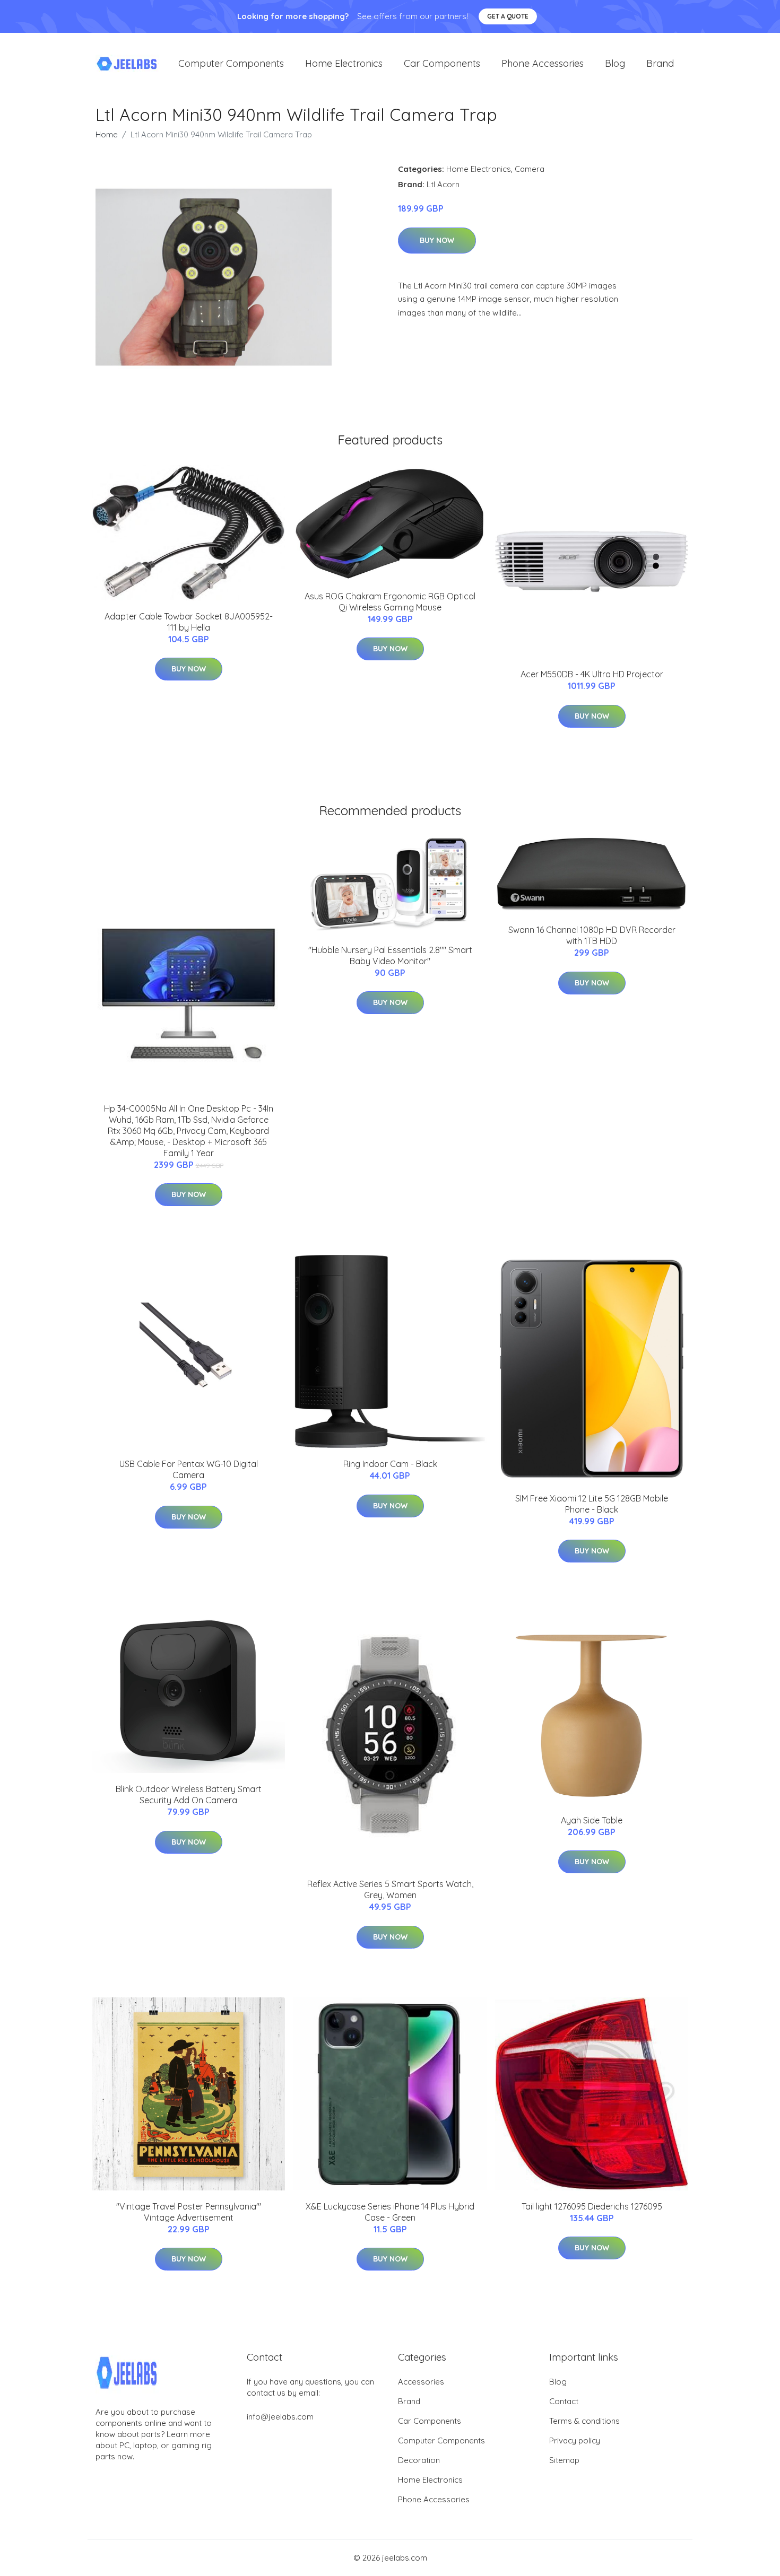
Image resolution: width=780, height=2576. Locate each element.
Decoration (419, 2460)
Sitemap (564, 2460)
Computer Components (231, 63)
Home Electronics (344, 63)
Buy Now (437, 240)
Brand (660, 63)
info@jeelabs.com (280, 2417)
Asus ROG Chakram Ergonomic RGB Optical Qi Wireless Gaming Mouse (390, 602)
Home (107, 134)
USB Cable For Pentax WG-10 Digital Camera (189, 1469)
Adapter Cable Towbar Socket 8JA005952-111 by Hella (189, 622)
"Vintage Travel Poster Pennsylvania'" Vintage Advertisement (189, 2212)
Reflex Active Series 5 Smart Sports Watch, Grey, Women (390, 1889)
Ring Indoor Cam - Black (390, 1464)
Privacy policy (575, 2440)
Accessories (421, 2382)
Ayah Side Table (592, 1820)
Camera (530, 169)
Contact (564, 2401)
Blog (615, 63)
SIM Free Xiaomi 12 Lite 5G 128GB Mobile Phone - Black (592, 1504)
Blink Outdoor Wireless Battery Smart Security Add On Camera (189, 1795)
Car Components (442, 63)
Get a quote (508, 16)
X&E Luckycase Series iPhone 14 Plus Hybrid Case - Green (390, 2212)
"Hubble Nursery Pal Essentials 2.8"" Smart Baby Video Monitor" (390, 955)
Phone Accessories (543, 63)
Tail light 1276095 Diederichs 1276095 (592, 2206)
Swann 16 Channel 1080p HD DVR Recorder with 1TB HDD (592, 935)
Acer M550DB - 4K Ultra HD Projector (592, 674)
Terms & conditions (584, 2421)
